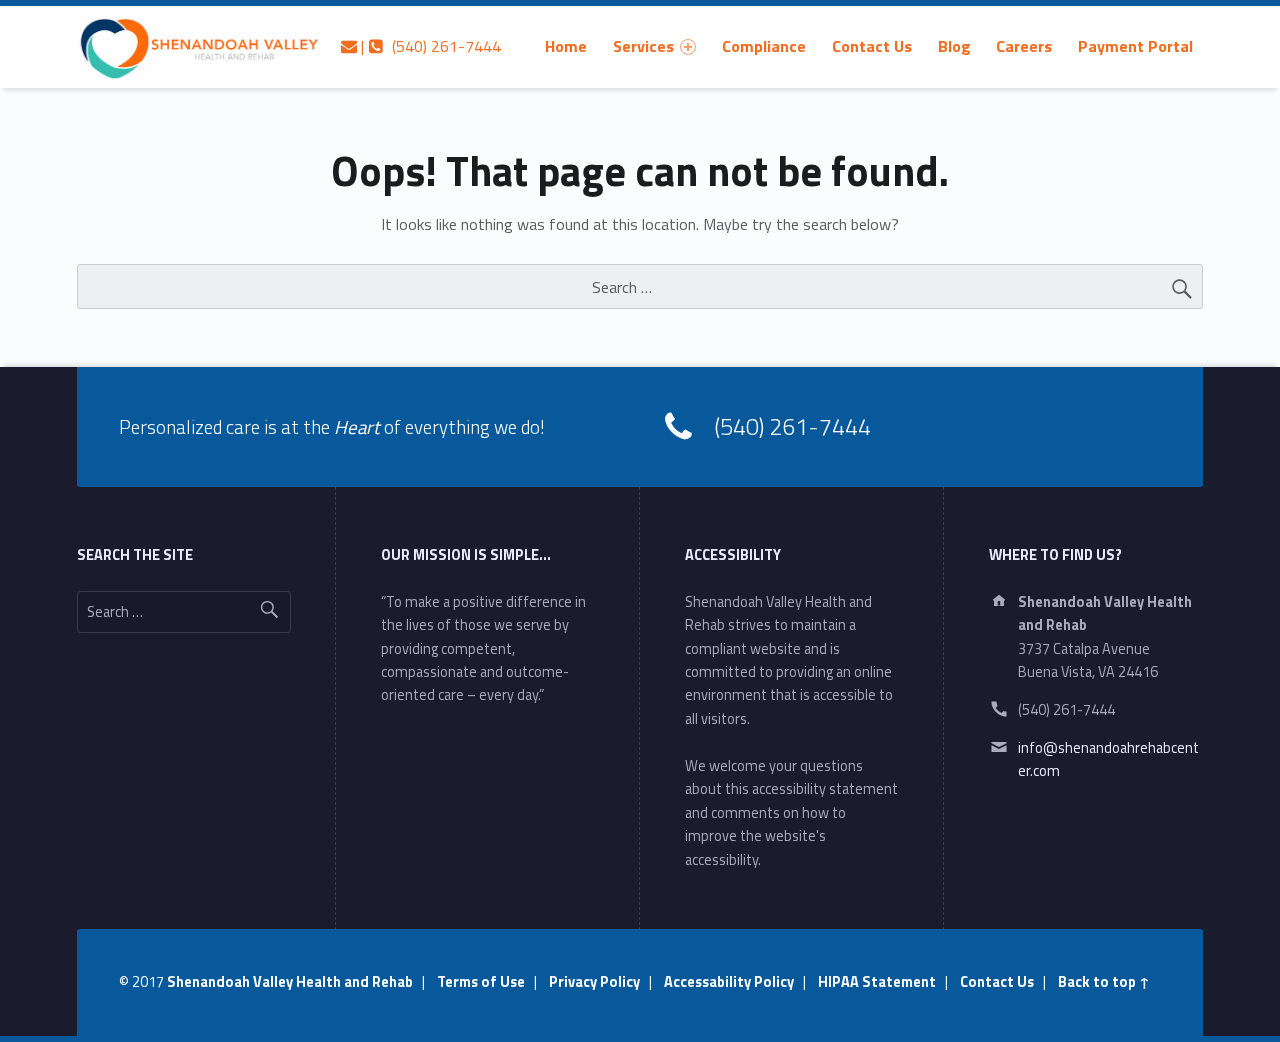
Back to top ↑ (1104, 982)
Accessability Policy (729, 982)
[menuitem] (566, 46)
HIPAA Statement (877, 982)
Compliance (764, 46)
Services (643, 46)
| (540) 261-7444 (429, 46)
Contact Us (872, 46)
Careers (1024, 46)
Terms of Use (481, 982)
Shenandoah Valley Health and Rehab (290, 982)
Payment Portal (1135, 46)
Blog (954, 46)
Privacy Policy (594, 982)
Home (566, 46)
